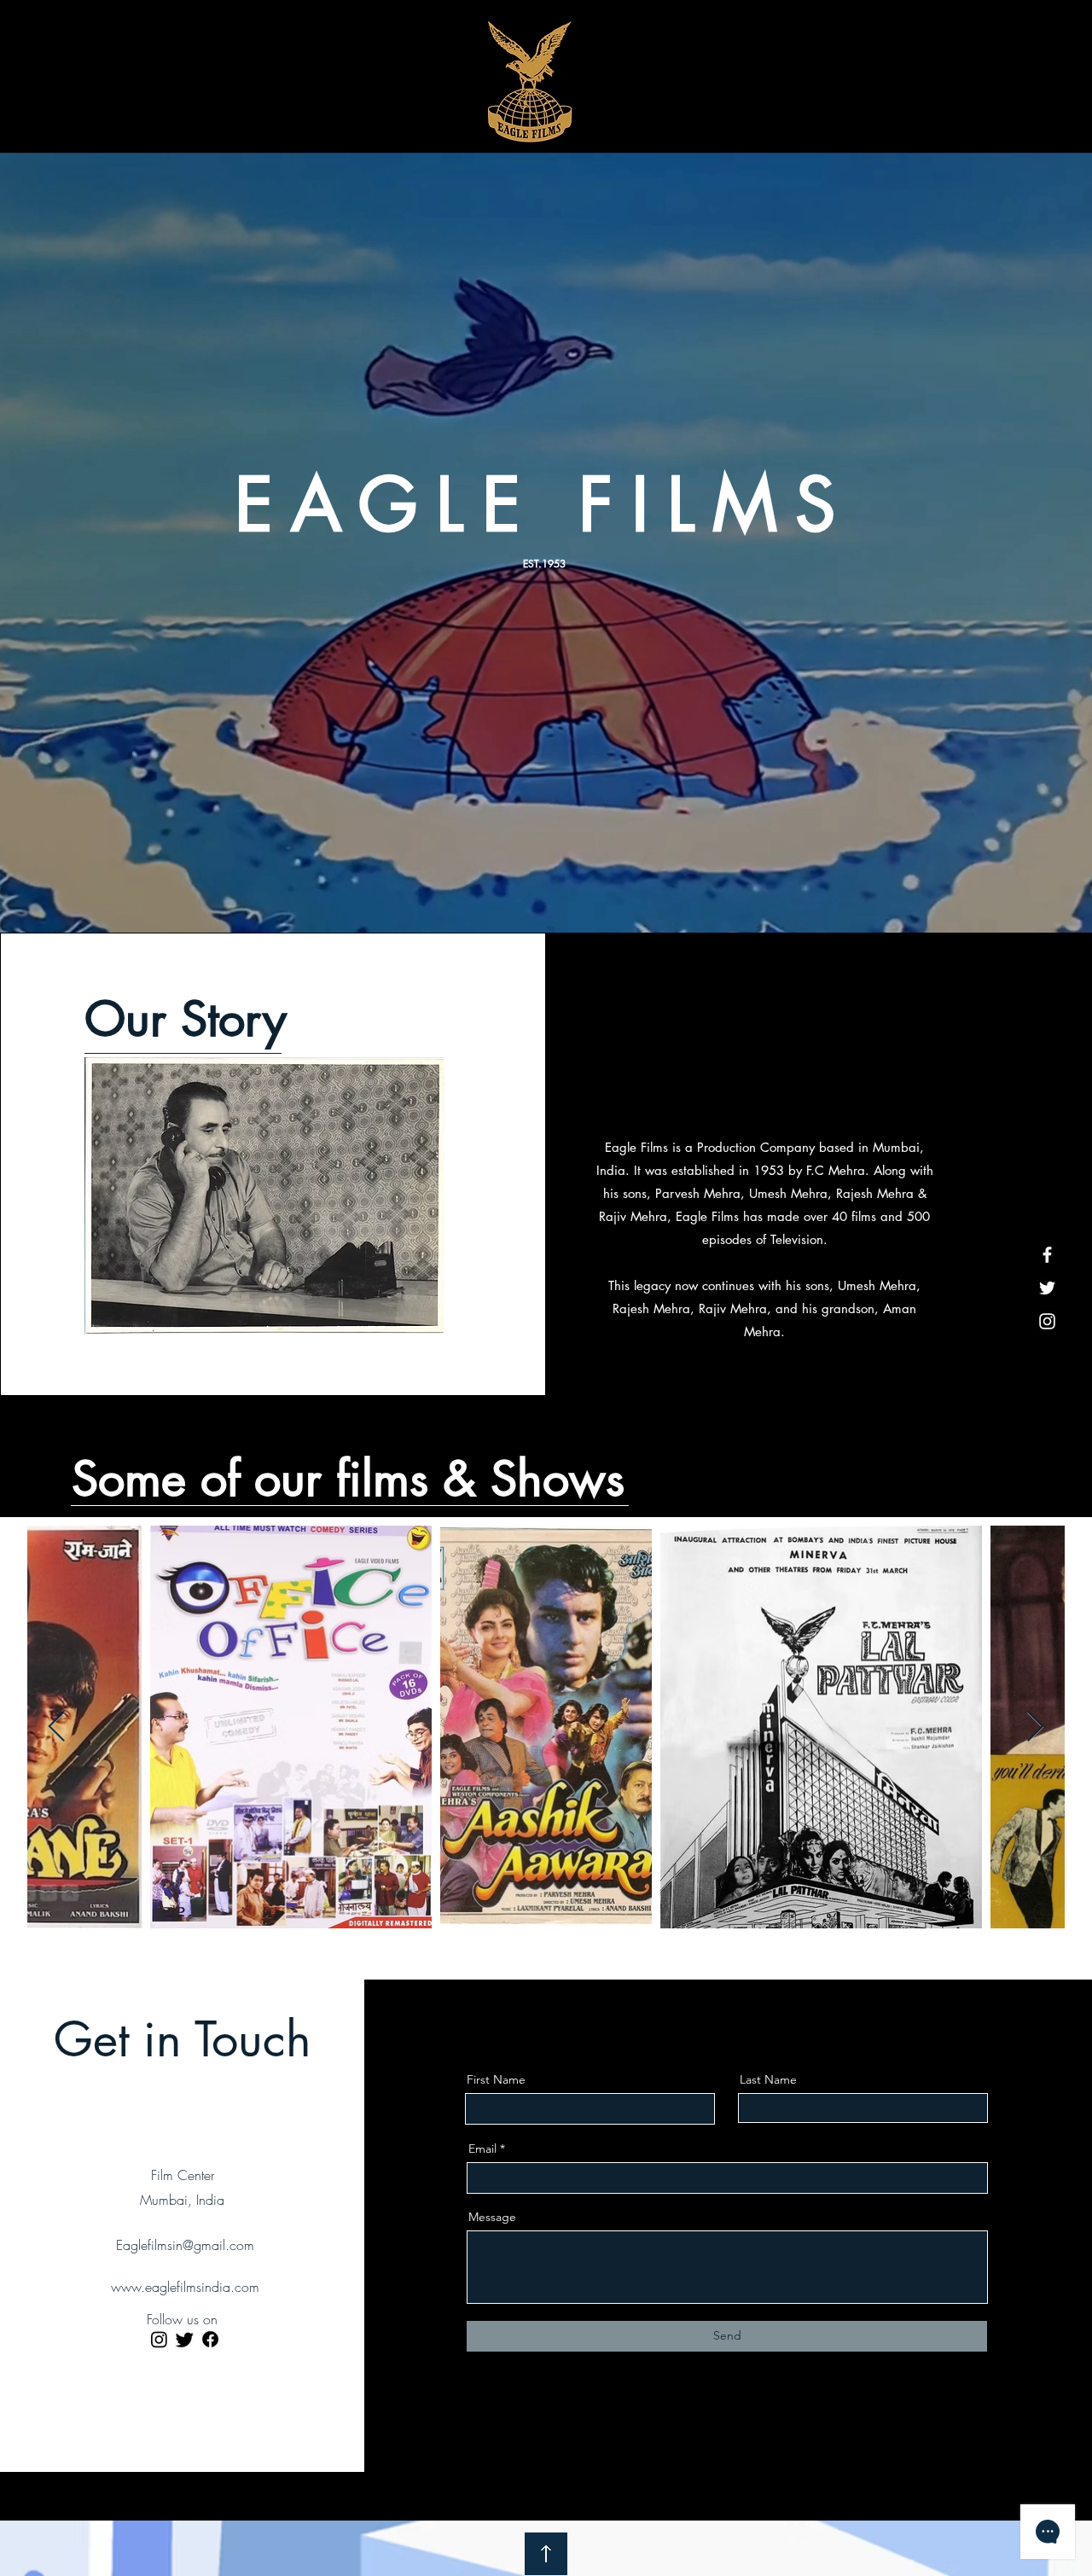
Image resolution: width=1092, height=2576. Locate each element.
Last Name (768, 2079)
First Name (496, 2079)
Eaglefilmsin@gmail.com (185, 2245)
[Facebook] (1047, 1255)
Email (482, 2149)
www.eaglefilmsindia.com (185, 2287)
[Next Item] (1035, 1727)
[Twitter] (1047, 1288)
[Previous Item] (57, 1727)
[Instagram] (1047, 1321)
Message (492, 2217)
